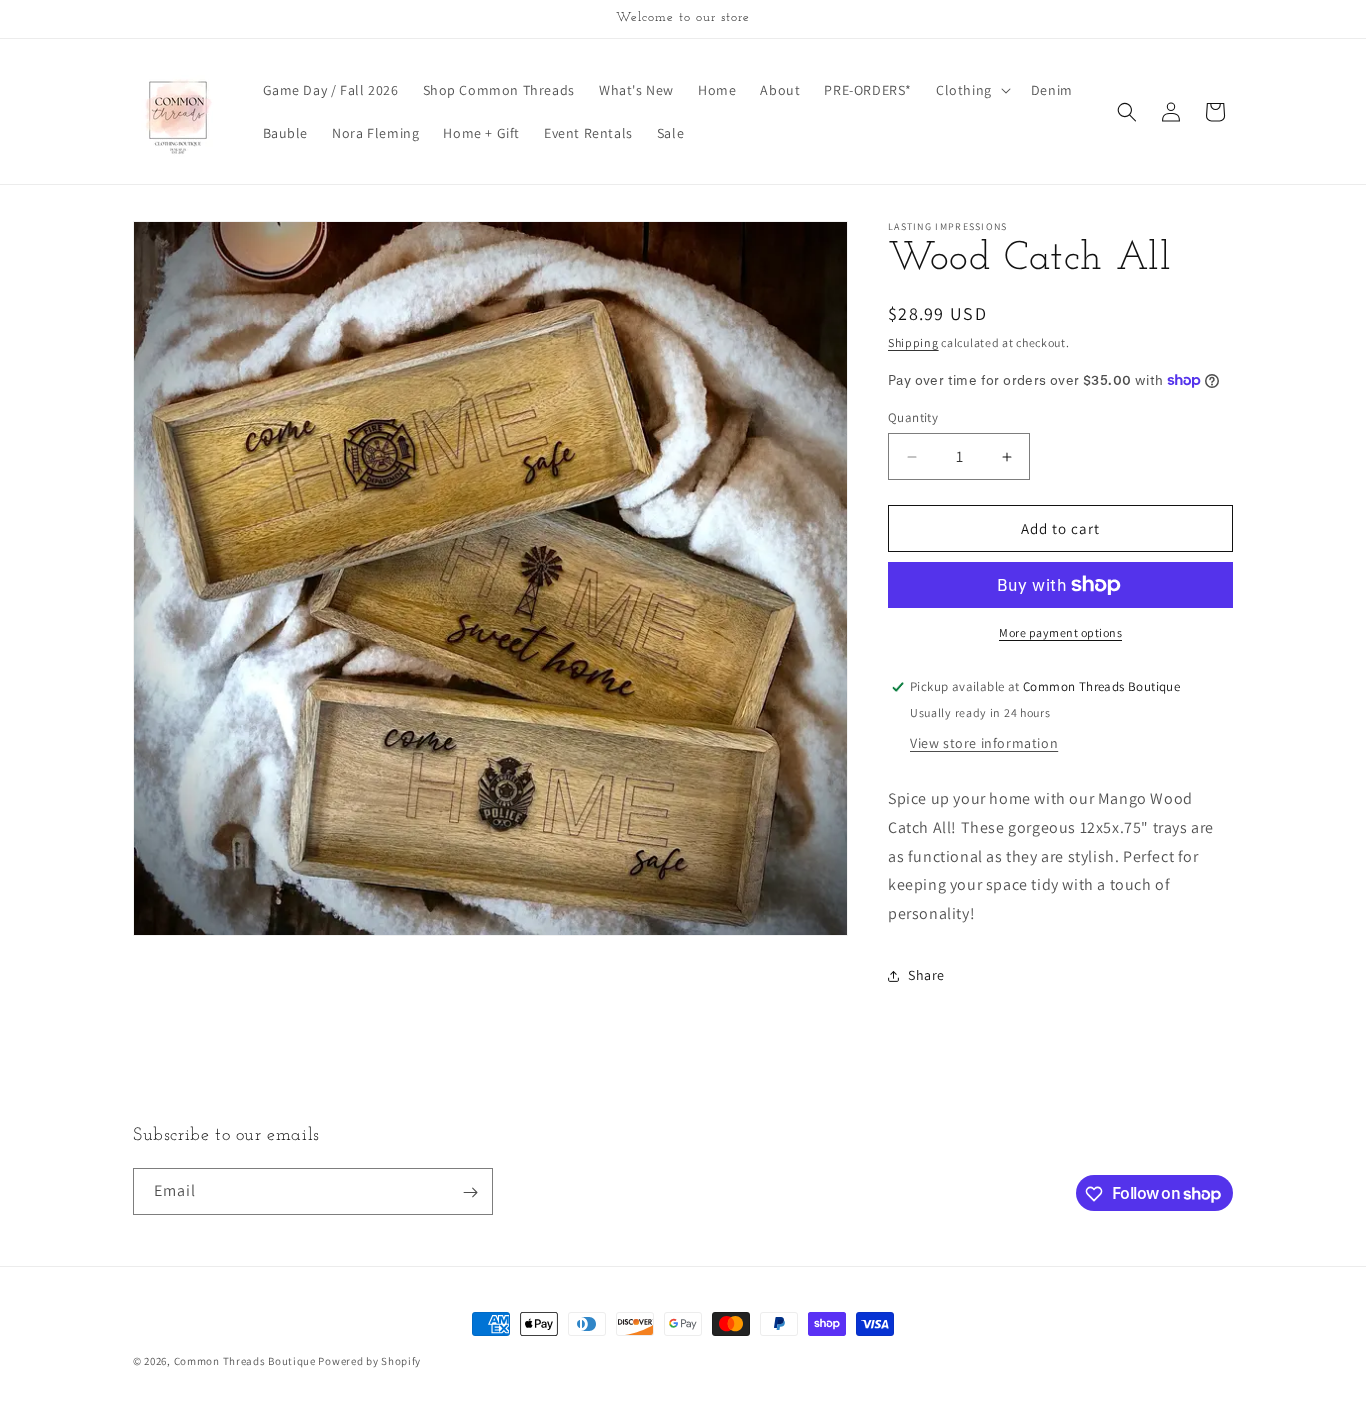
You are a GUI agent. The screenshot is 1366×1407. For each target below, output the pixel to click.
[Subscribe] (470, 1192)
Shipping (913, 342)
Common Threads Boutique (246, 1361)
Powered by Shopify (369, 1361)
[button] (971, 90)
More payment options (1060, 632)
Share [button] (926, 975)
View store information (984, 743)
